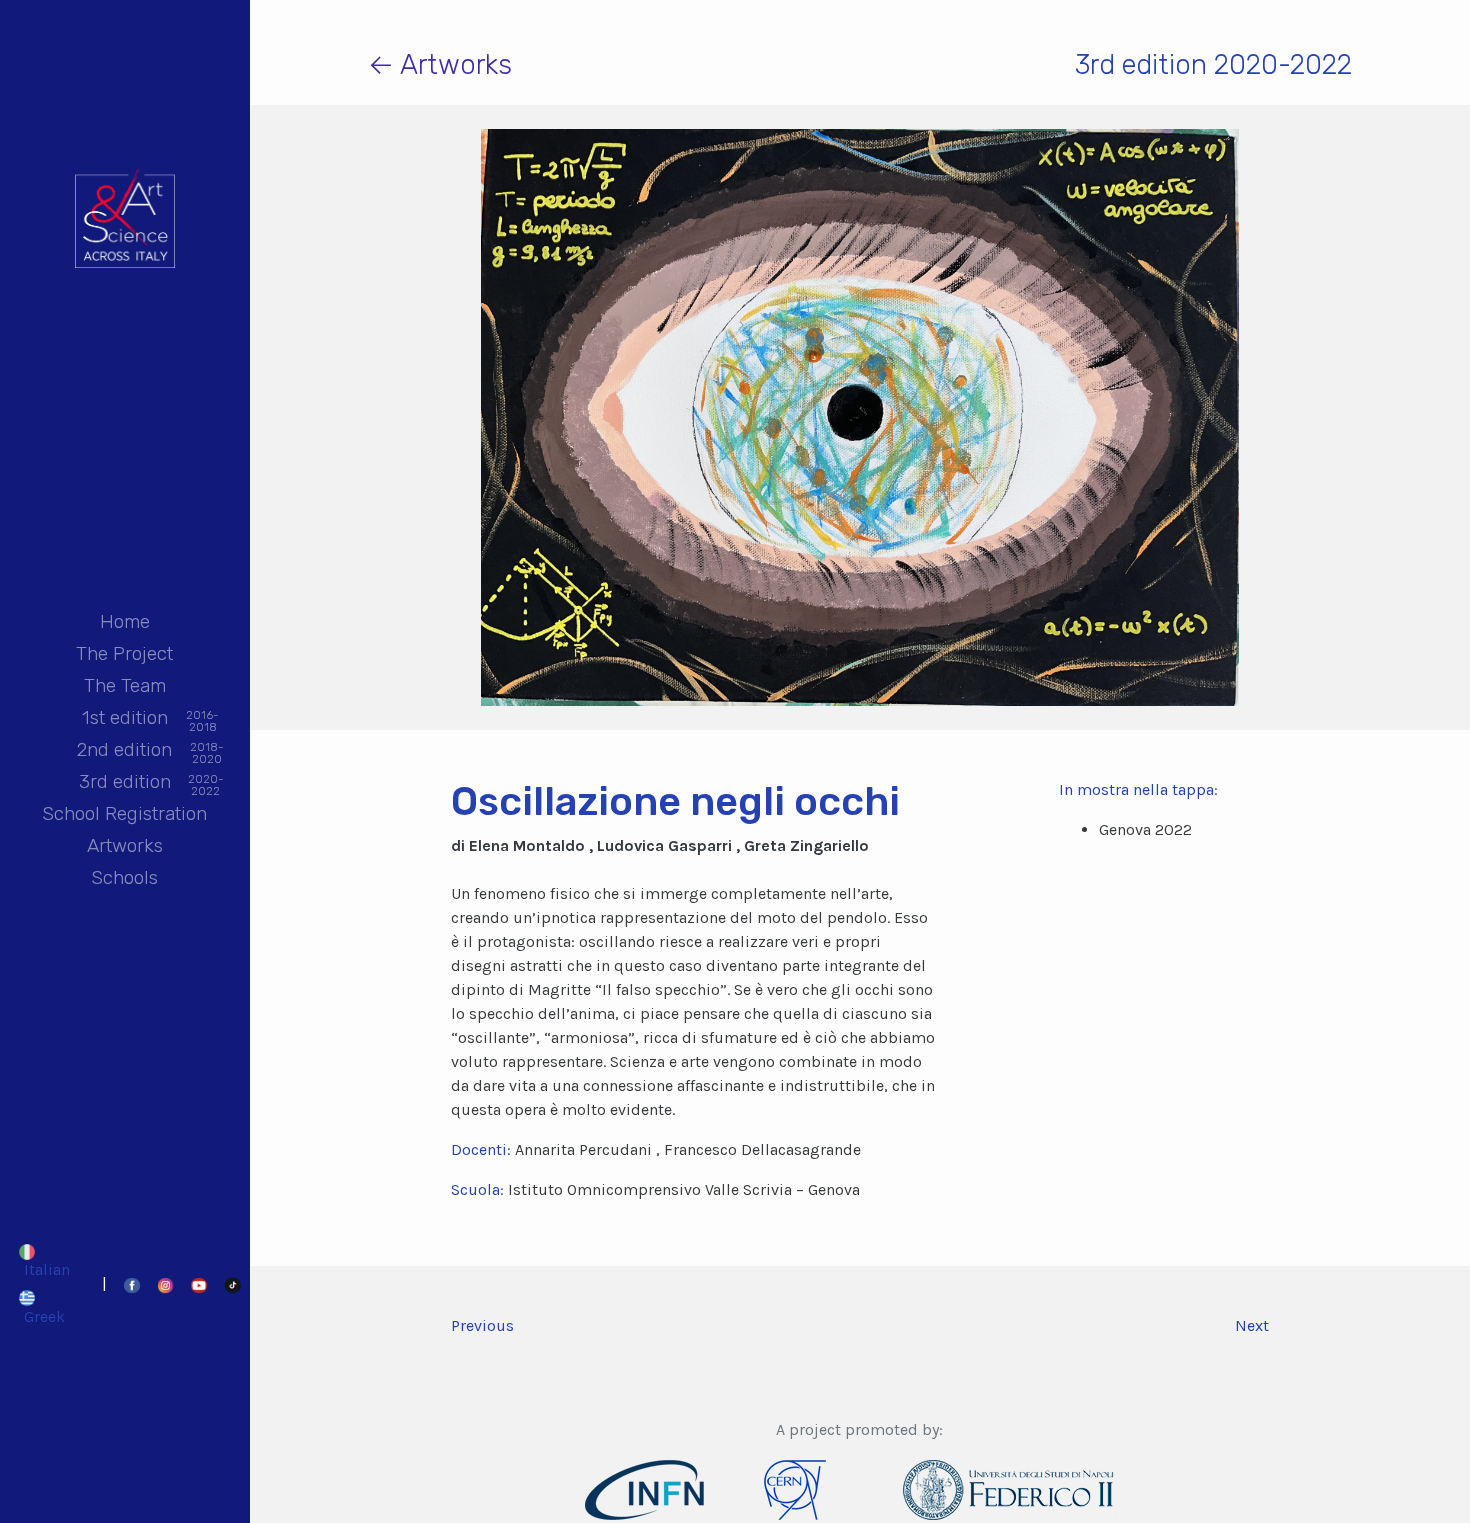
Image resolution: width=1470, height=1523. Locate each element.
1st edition (125, 719)
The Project (124, 653)
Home (125, 621)
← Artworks (440, 64)
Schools (124, 877)
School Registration (124, 813)
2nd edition (124, 751)
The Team (125, 685)
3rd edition (125, 783)
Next (1252, 1325)
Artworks (125, 845)
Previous (482, 1325)
